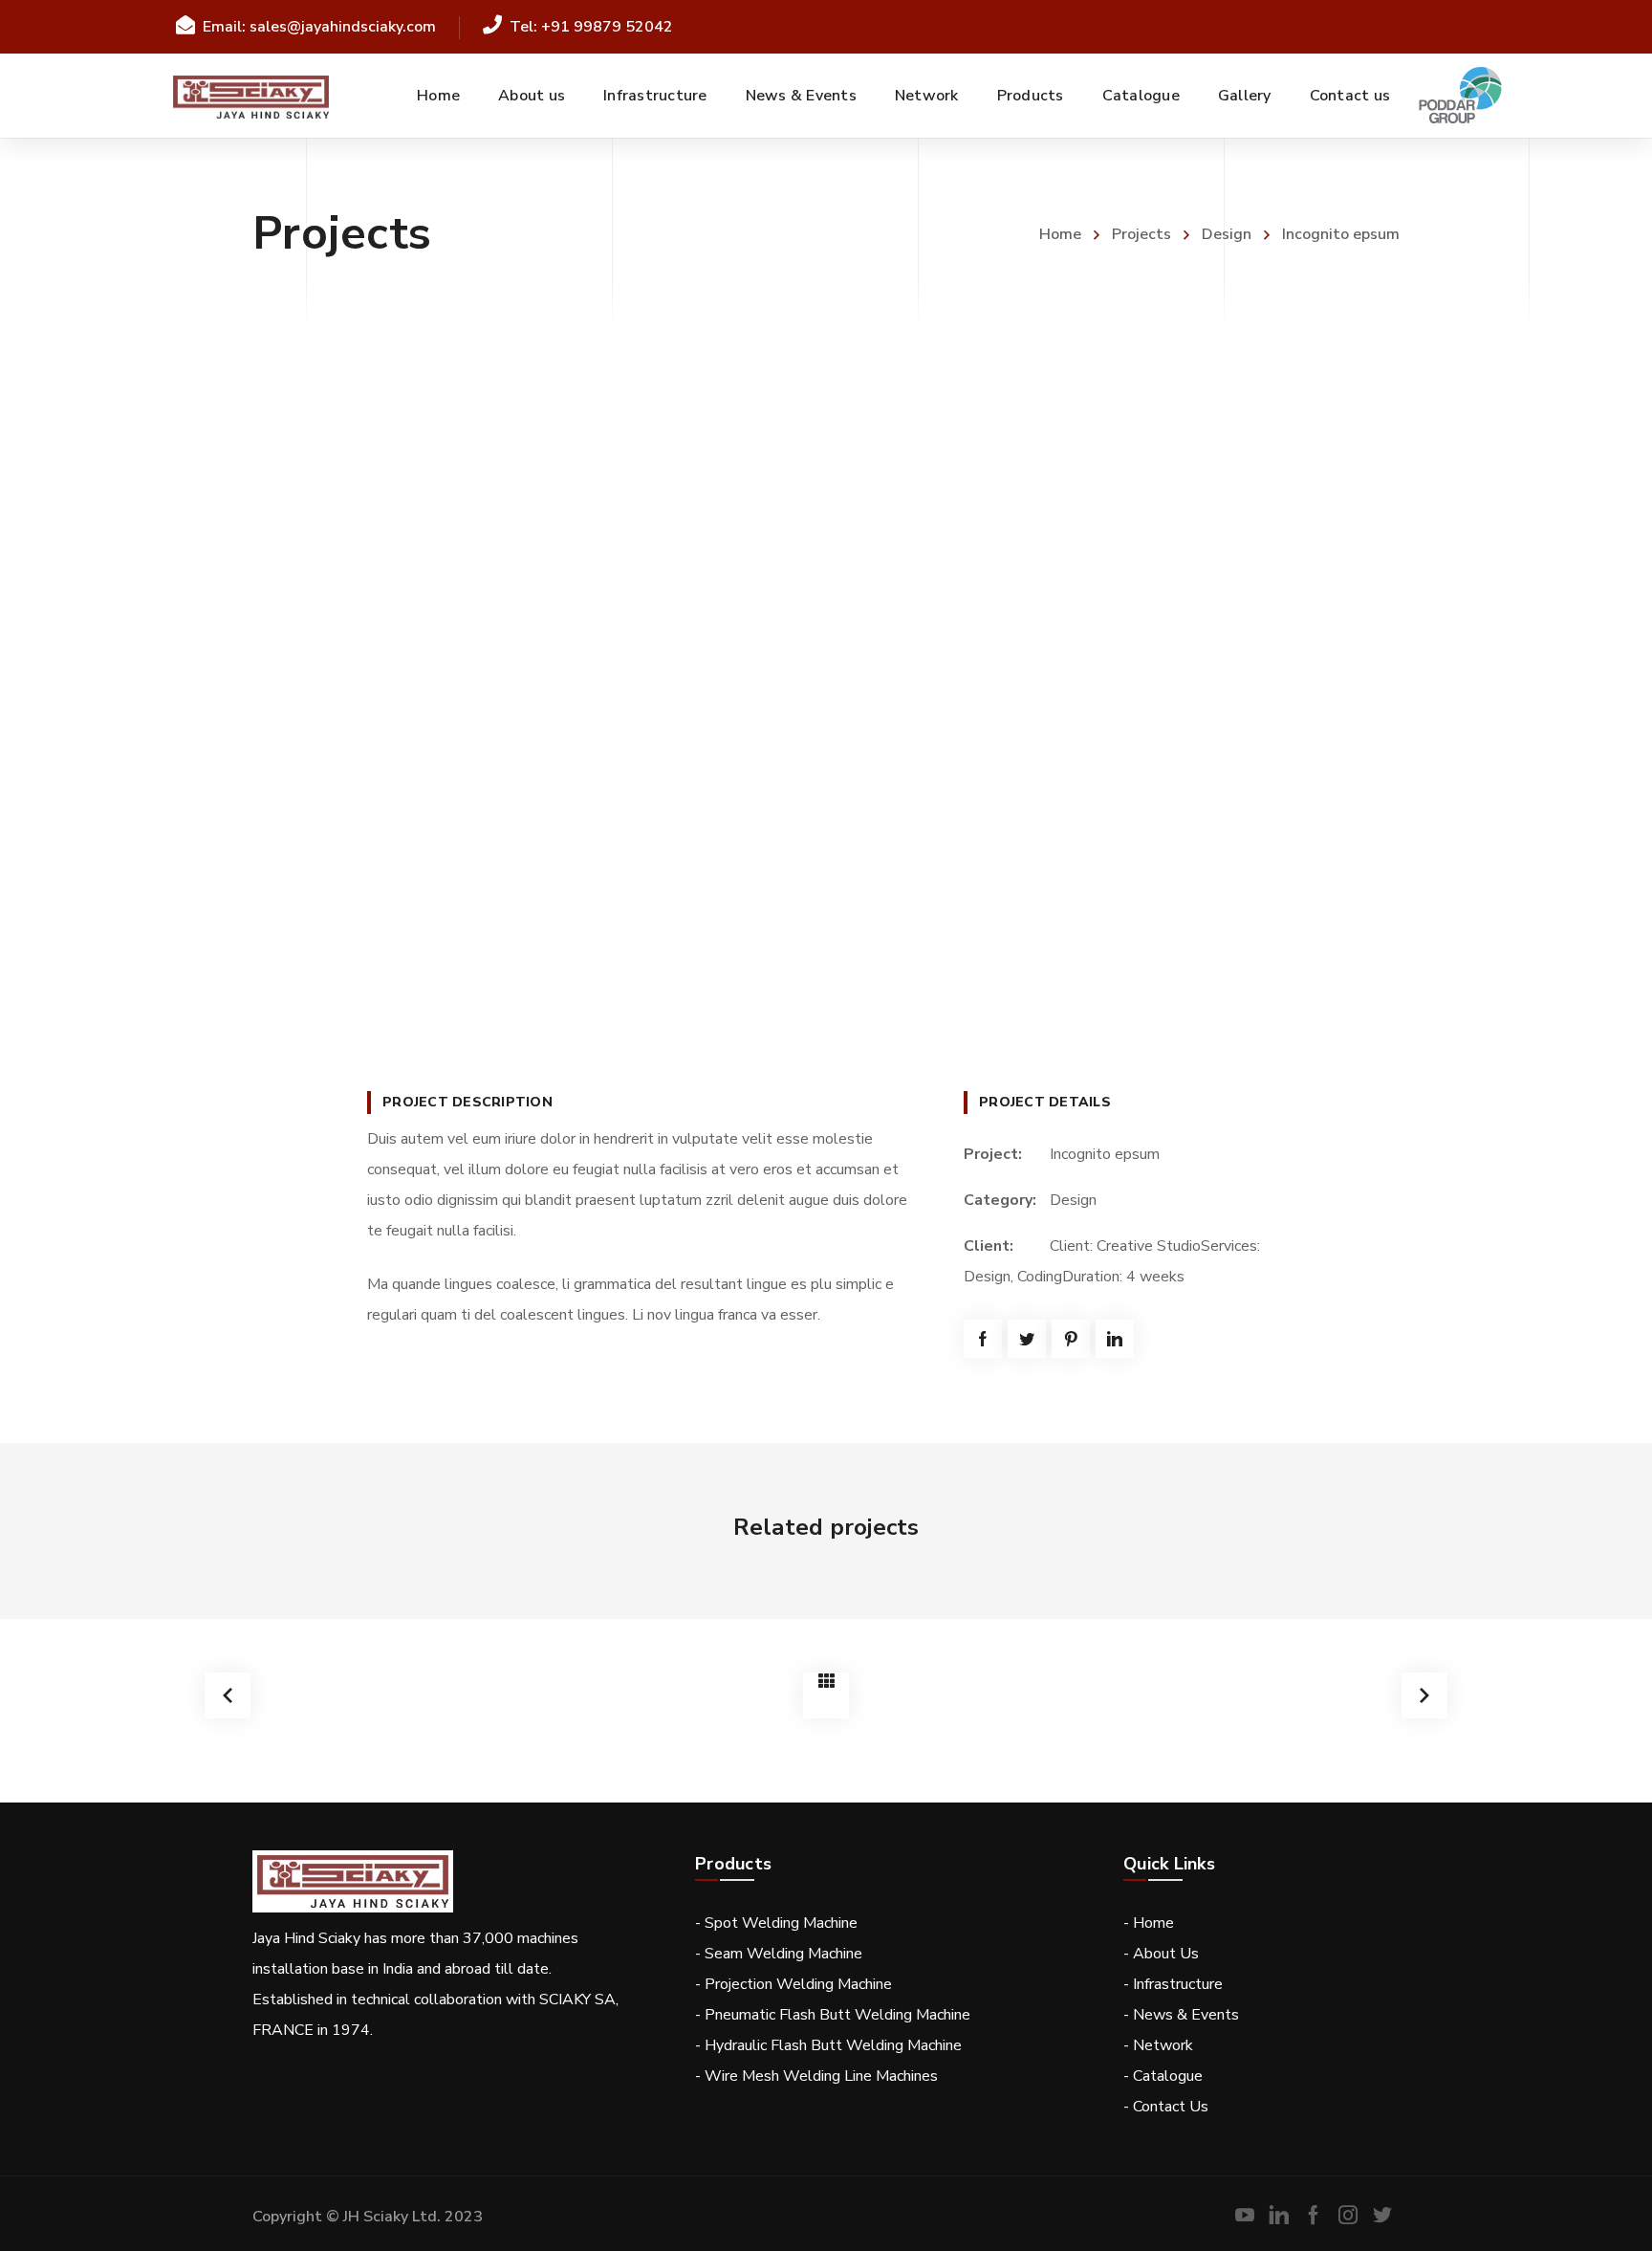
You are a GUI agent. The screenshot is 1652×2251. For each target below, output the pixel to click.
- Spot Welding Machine (776, 1923)
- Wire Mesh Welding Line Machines (816, 2076)
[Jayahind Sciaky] (251, 96)
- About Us (1161, 1954)
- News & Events (1181, 2015)
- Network (1158, 2045)
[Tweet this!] (1027, 1339)
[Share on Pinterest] (1071, 1339)
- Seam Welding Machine (779, 1954)
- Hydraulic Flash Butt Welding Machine (828, 2045)
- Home (1149, 1923)
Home (1060, 234)
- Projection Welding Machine (793, 1984)
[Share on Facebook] (983, 1339)
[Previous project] (228, 1695)
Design (1227, 234)
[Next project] (1424, 1695)
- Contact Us (1166, 2107)
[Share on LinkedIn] (1115, 1339)
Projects (1141, 234)
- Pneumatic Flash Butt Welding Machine (833, 2015)
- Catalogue (1163, 2076)
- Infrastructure (1173, 1984)
